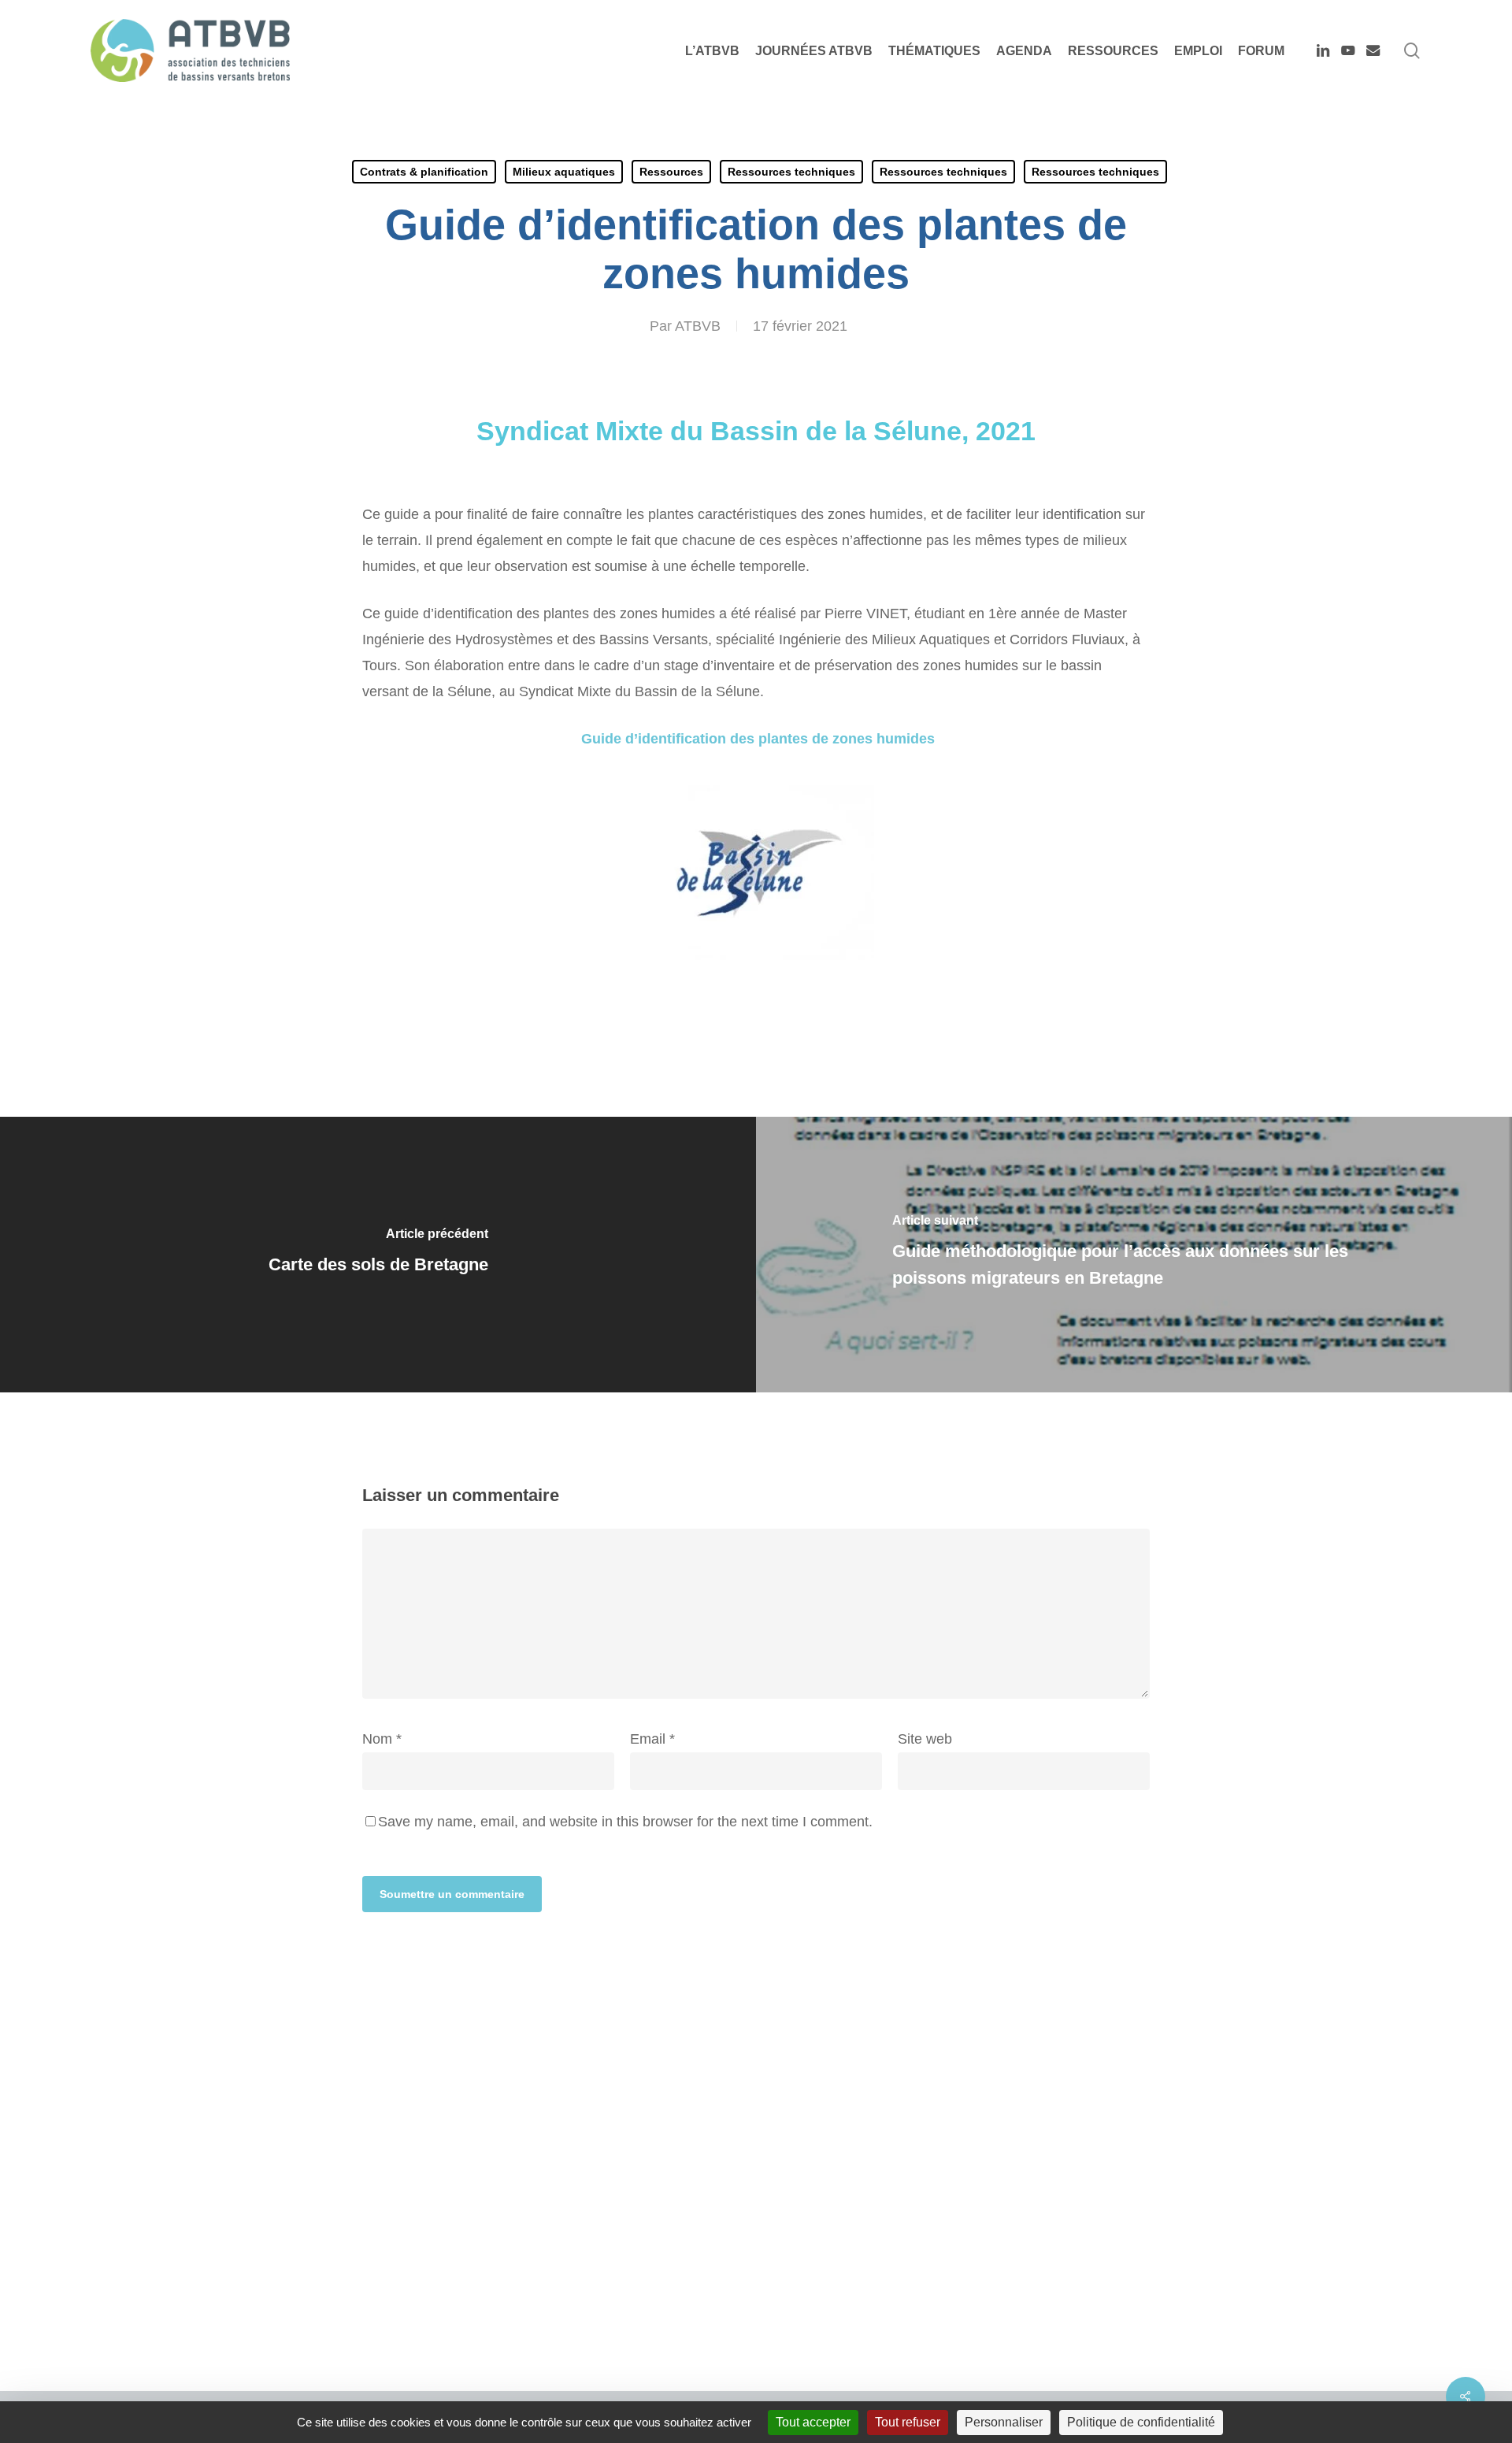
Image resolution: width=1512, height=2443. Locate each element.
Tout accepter (813, 2422)
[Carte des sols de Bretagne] (378, 1255)
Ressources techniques (791, 172)
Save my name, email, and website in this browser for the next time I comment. (625, 1822)
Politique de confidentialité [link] (1141, 2422)
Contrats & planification (424, 172)
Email (652, 1739)
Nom (382, 1739)
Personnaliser (1004, 2422)
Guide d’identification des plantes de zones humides (756, 739)
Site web (925, 1739)
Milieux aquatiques (564, 172)
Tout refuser (908, 2422)
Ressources (671, 172)
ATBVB (698, 326)
